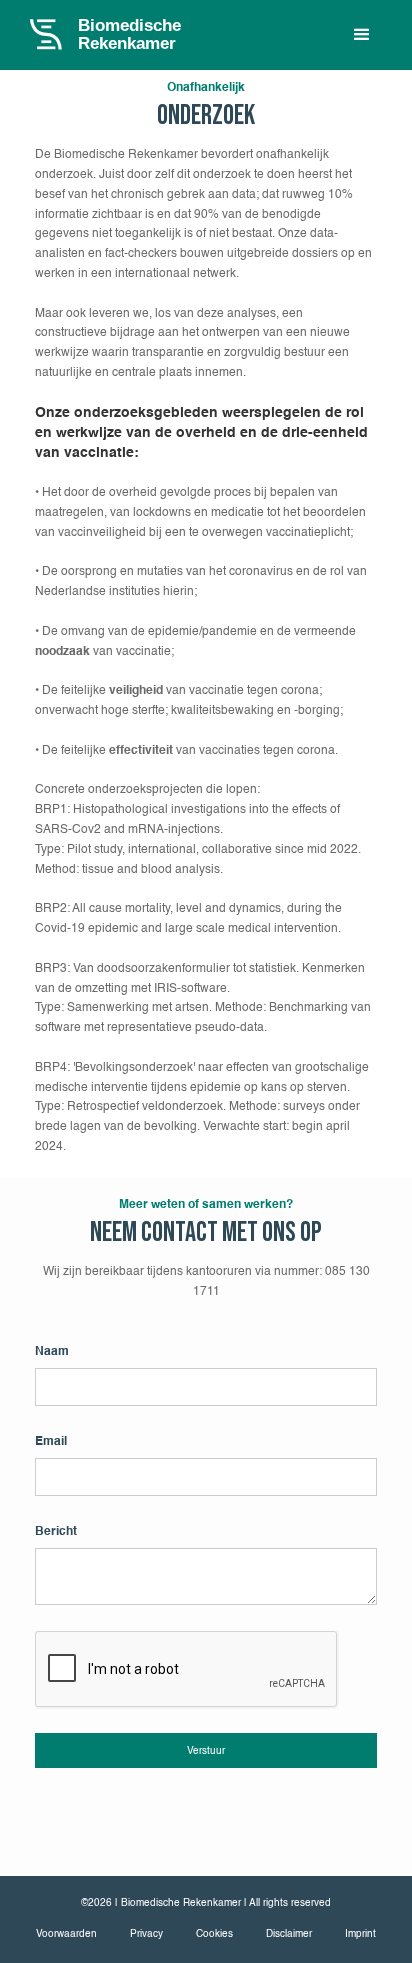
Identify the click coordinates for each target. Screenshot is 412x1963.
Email (51, 1441)
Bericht (56, 1531)
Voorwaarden (66, 1934)
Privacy (146, 1934)
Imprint (360, 1934)
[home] (124, 35)
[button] (362, 35)
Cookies (214, 1934)
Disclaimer (289, 1934)
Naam (52, 1351)
